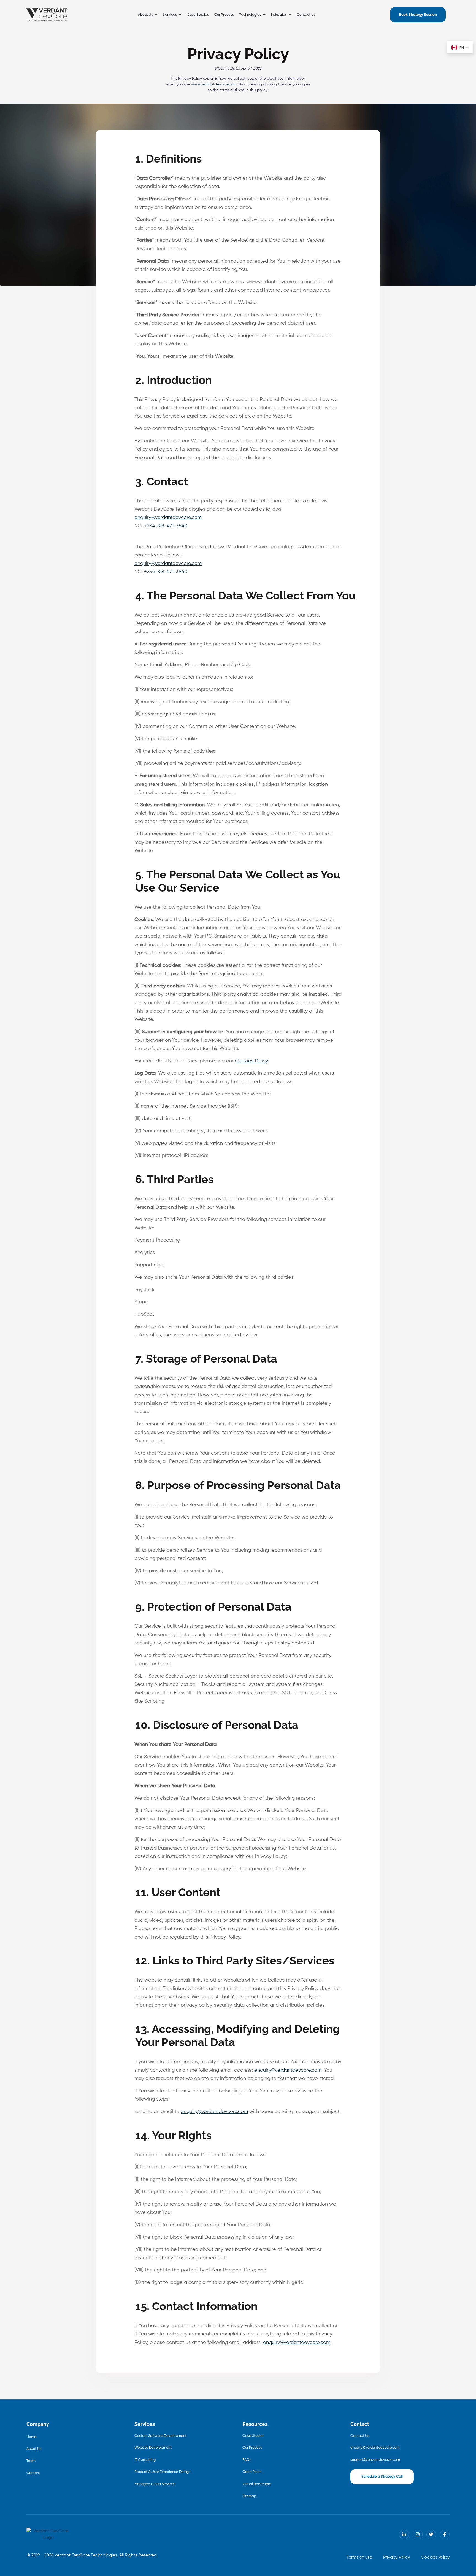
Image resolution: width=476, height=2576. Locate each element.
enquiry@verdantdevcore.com (168, 518)
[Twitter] (431, 2535)
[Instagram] (417, 2535)
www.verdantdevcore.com (214, 84)
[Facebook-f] (445, 2535)
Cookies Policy (251, 1061)
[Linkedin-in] (404, 2535)
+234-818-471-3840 (166, 526)
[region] (72, 2533)
